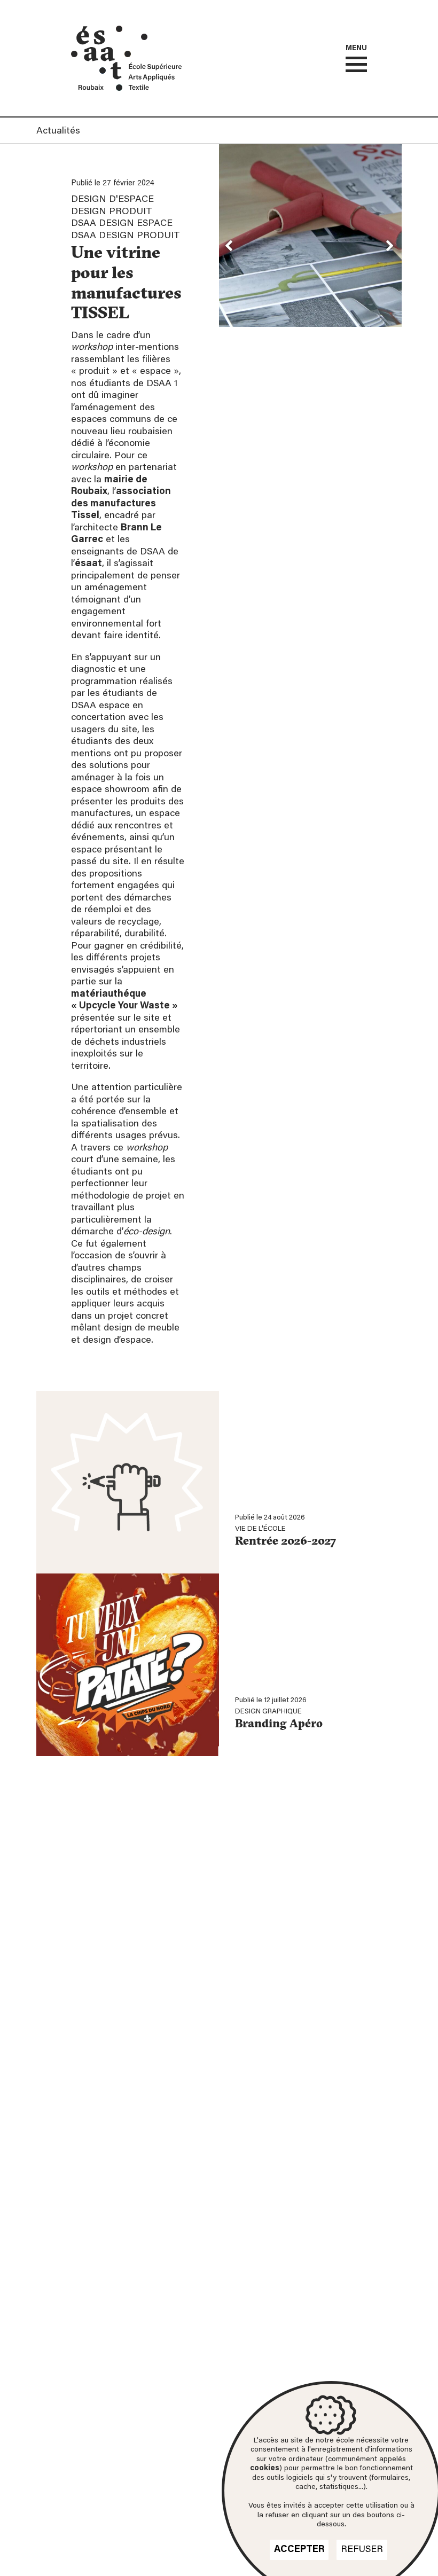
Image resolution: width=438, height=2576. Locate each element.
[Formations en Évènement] (74, 54)
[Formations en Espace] (119, 29)
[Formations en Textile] (119, 88)
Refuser (362, 2550)
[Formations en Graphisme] (144, 37)
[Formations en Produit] (128, 54)
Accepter (299, 2550)
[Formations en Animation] (103, 71)
